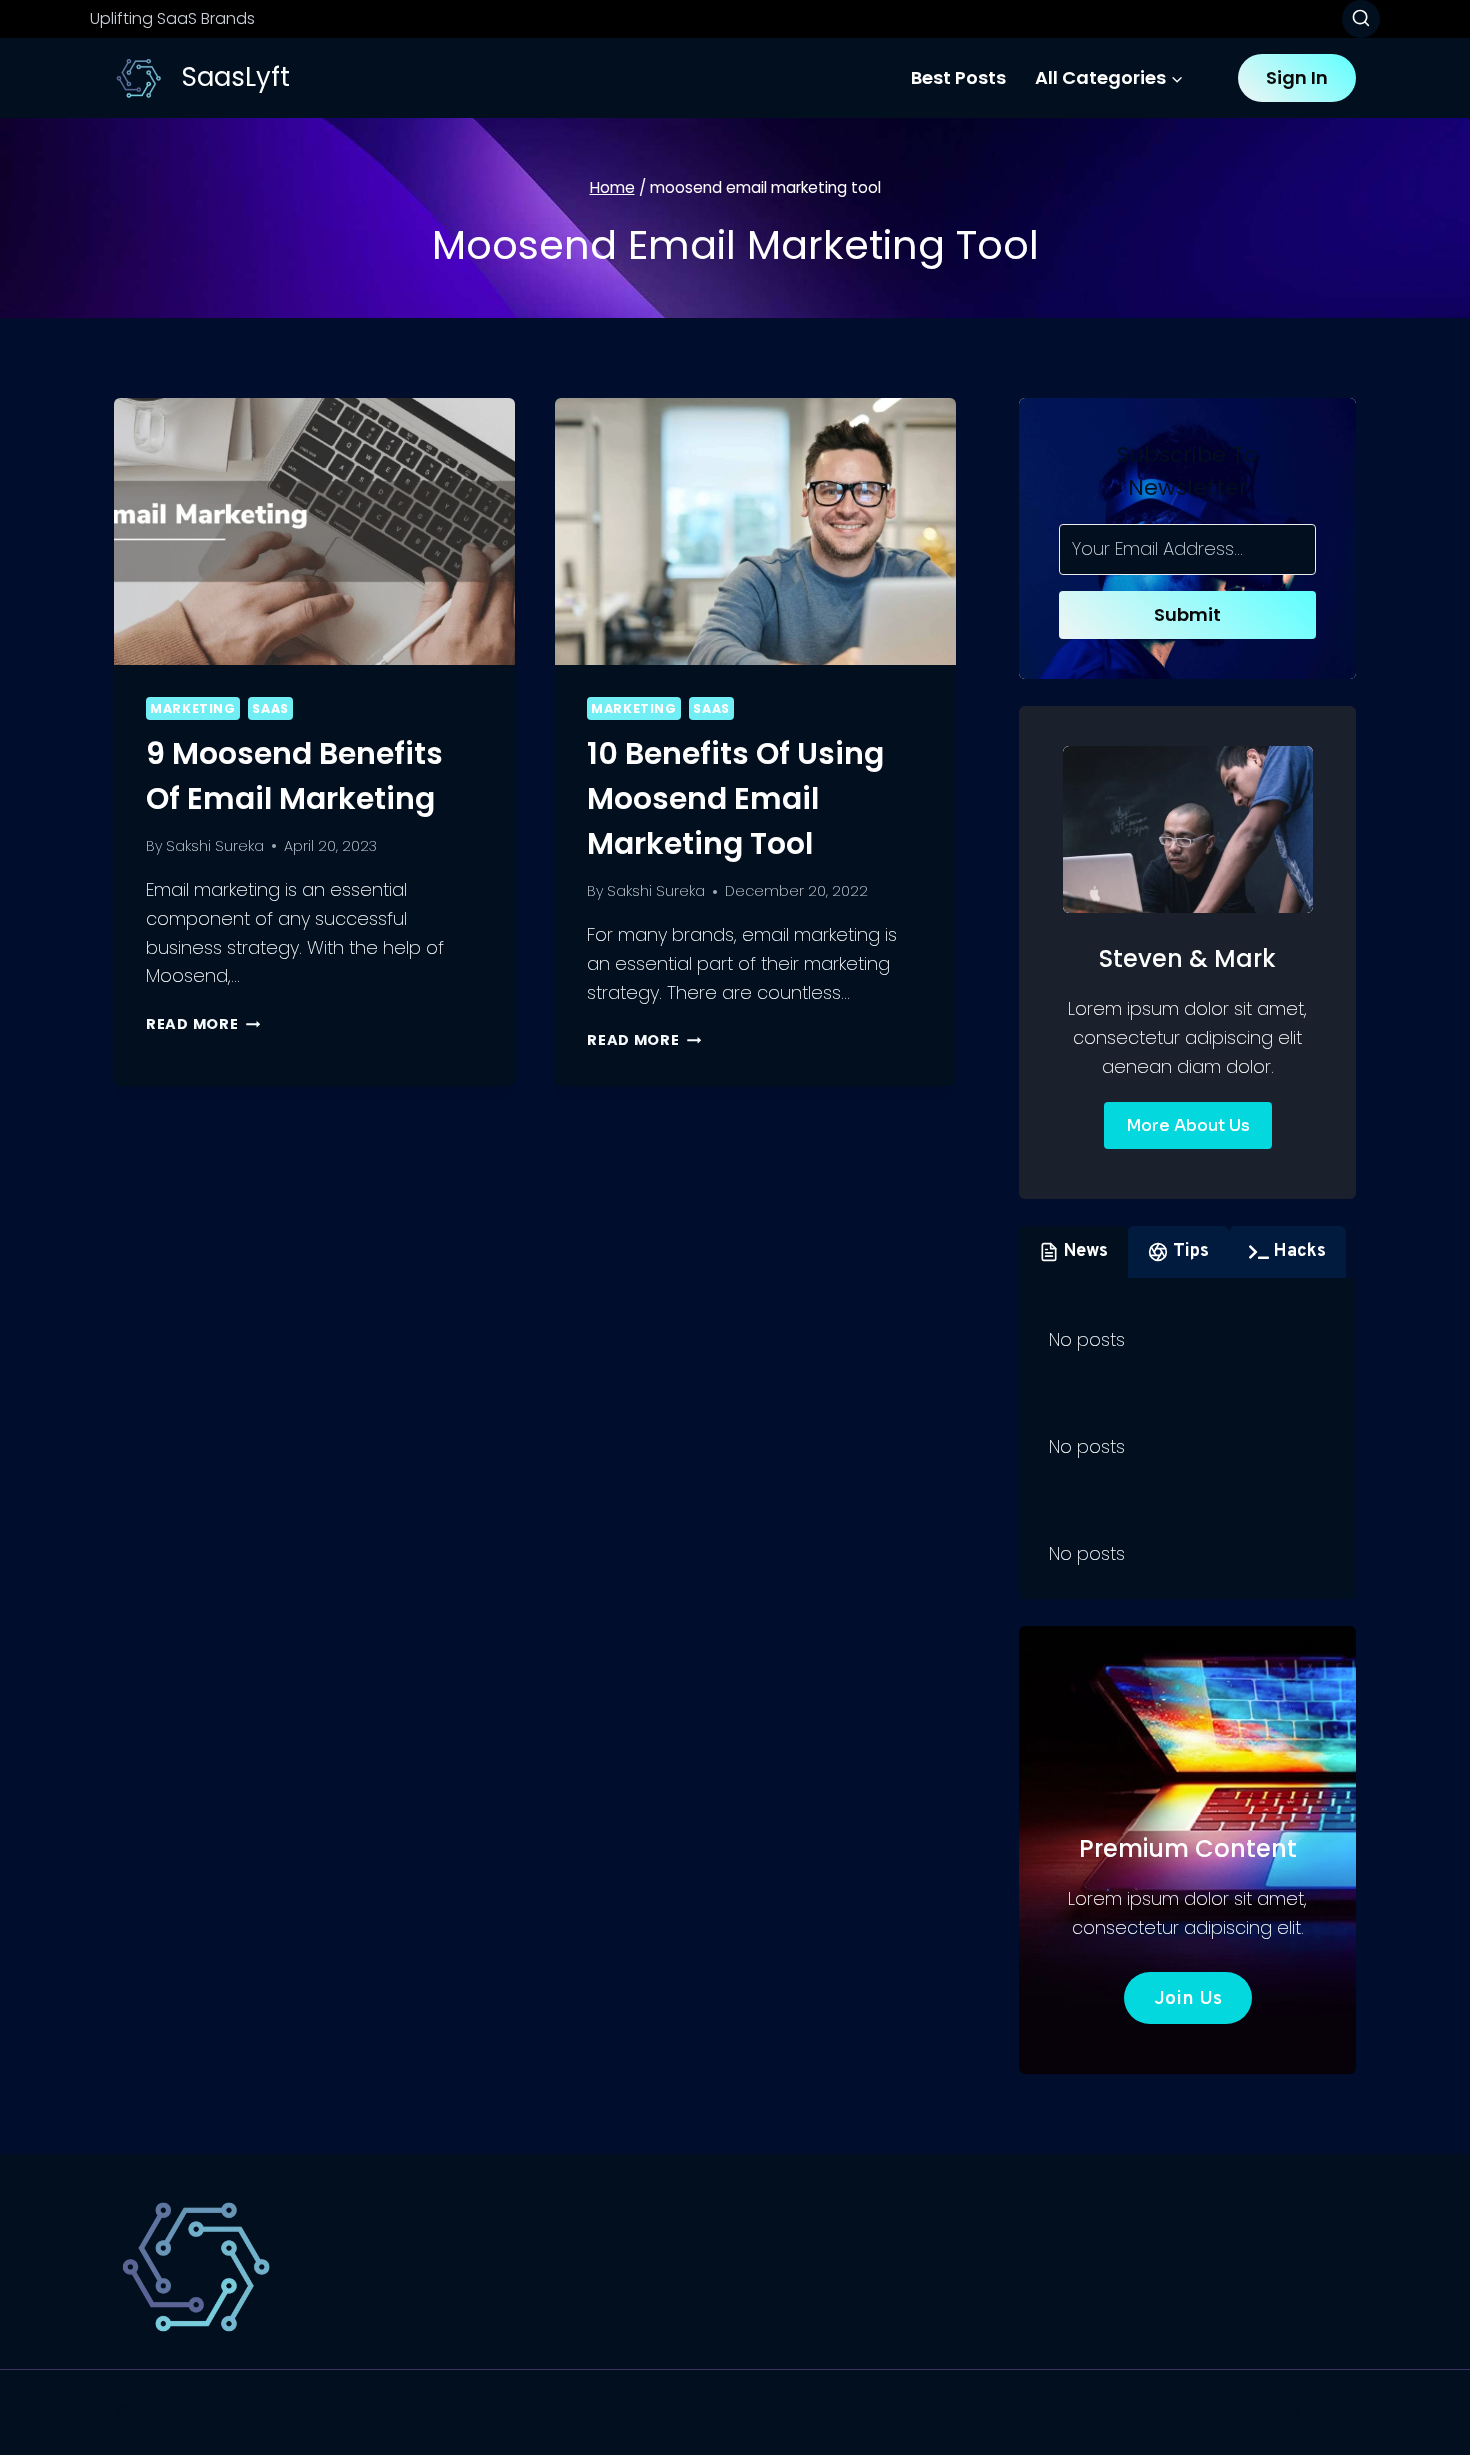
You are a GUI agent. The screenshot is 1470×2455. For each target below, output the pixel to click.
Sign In (1297, 77)
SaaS (270, 708)
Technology (1059, 2261)
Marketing (193, 708)
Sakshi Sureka (215, 846)
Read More (203, 1024)
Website (1180, 2261)
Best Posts (958, 77)
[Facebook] (1252, 2413)
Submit (1187, 614)
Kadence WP (516, 2411)
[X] (1295, 2413)
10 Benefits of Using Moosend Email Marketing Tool (735, 798)
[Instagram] (1338, 2413)
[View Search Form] (1361, 19)
